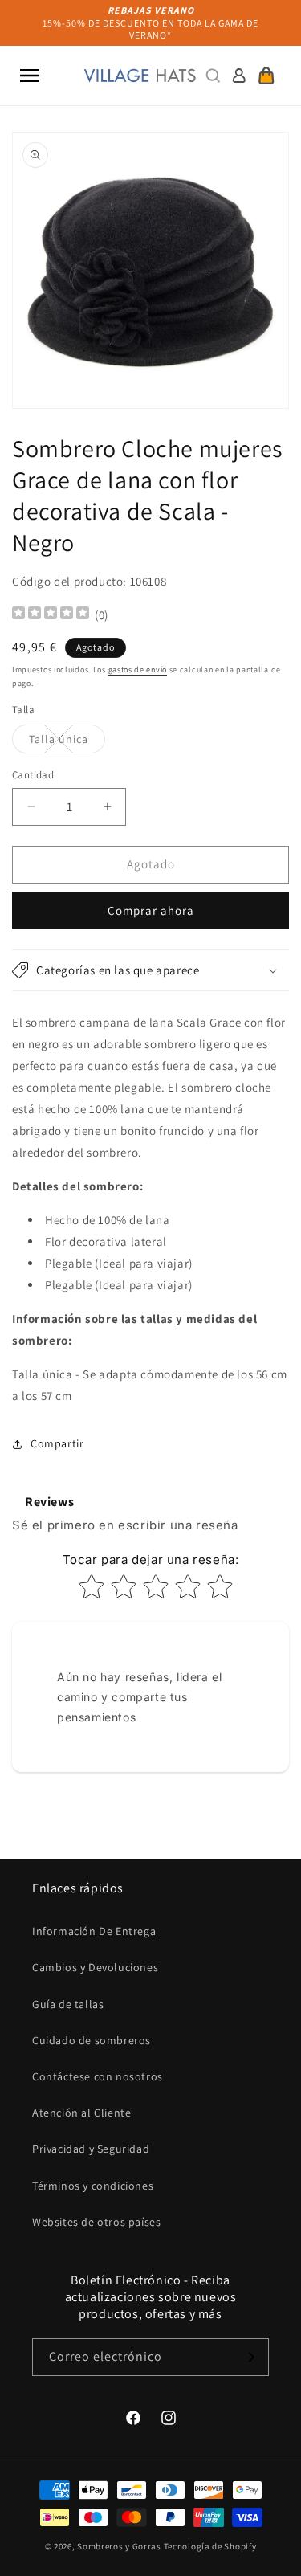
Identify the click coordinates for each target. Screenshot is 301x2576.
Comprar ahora (151, 910)
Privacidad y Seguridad (91, 2149)
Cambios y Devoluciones (95, 1967)
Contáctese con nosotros (98, 2076)
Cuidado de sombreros (92, 2040)
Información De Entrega (94, 1931)
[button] (30, 76)
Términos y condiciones (93, 2186)
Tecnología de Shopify (210, 2546)
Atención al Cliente (81, 2113)
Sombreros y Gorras (119, 2546)
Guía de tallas (68, 2004)
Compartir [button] (57, 1443)
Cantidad (33, 775)
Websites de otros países (96, 2222)
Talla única (67, 742)
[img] (51, 615)
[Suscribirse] (250, 2357)
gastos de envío (138, 670)
